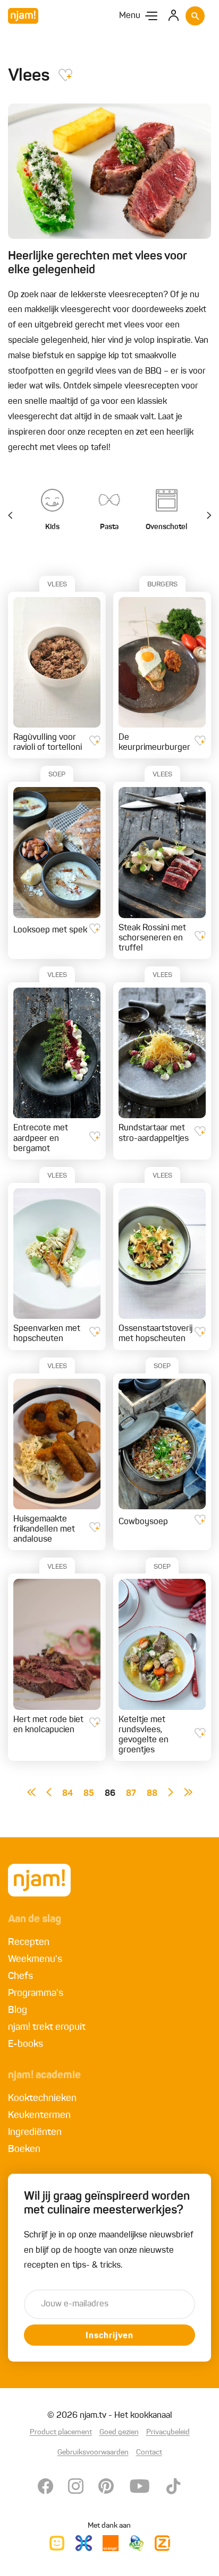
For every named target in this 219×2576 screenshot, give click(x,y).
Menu (130, 16)
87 (131, 1794)
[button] (203, 516)
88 (152, 1794)
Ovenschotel (166, 527)
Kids (52, 527)
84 (68, 1794)
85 (89, 1794)
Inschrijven (109, 2336)
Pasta (109, 527)
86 (110, 1794)
